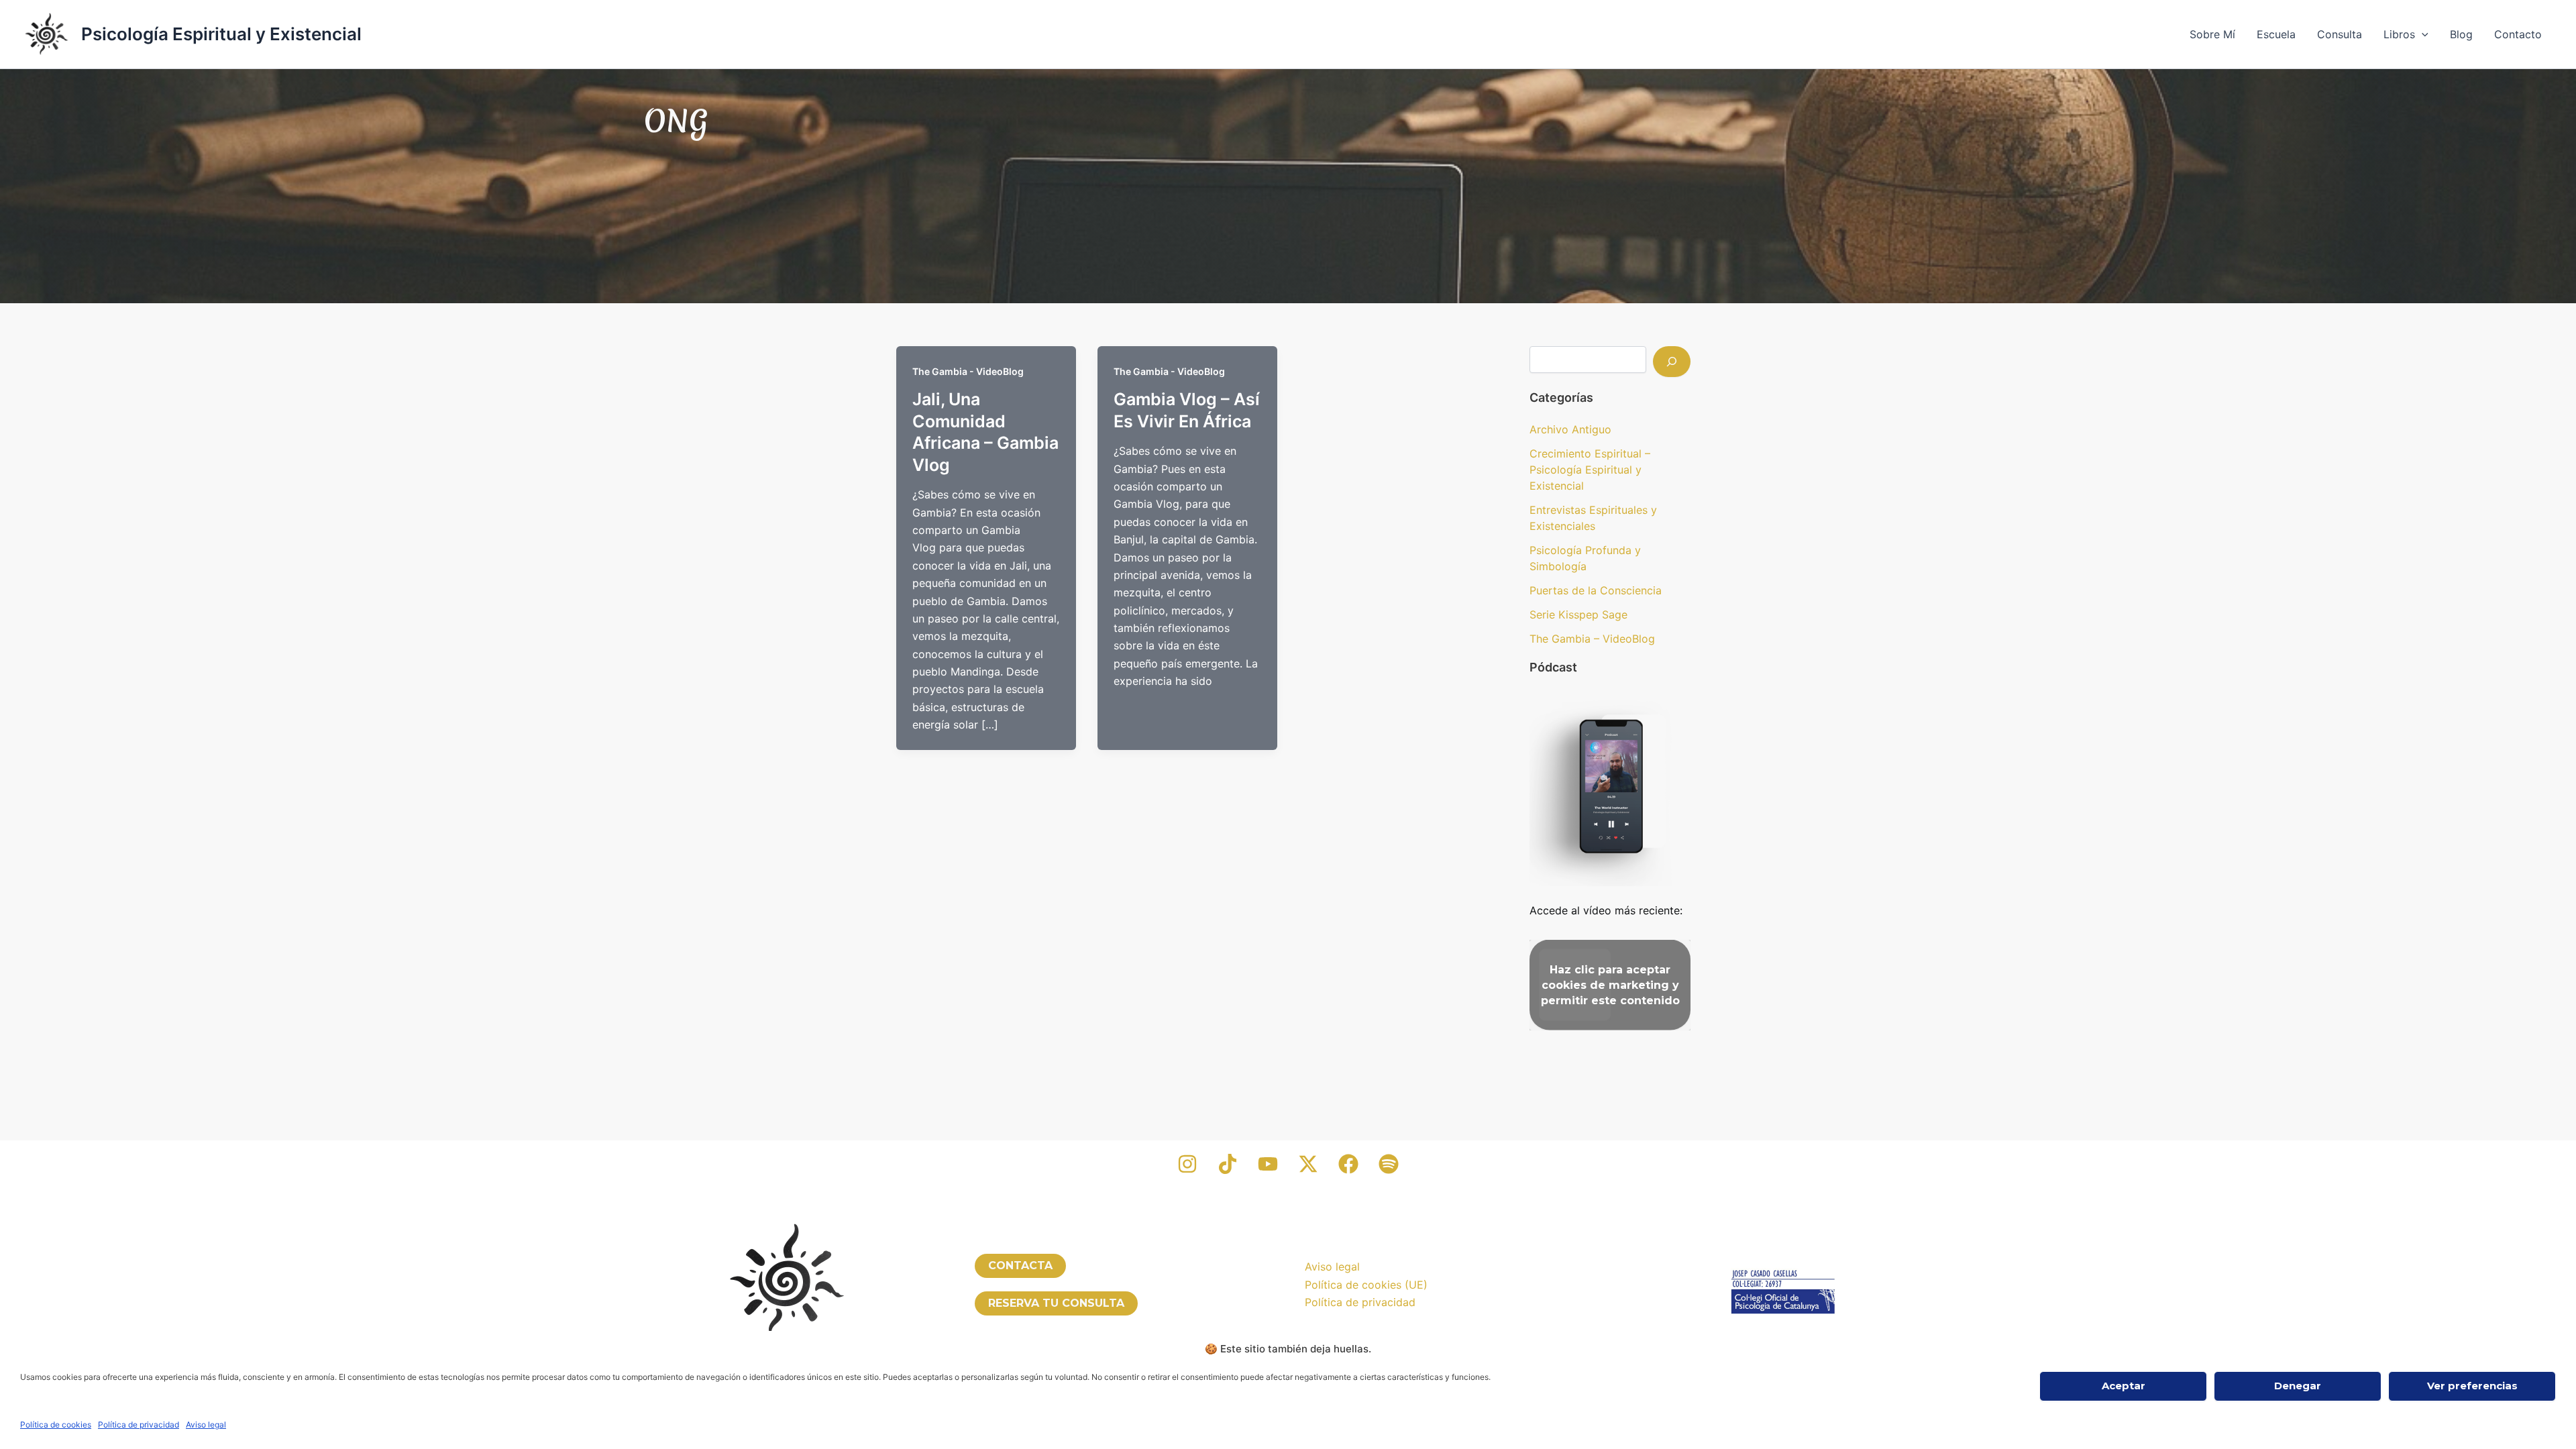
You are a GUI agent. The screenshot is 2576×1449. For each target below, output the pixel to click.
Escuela (2276, 34)
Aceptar (2124, 1386)
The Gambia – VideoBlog (1592, 639)
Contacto (2518, 34)
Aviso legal (206, 1425)
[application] (2422, 34)
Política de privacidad (139, 1425)
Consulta (2340, 34)
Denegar (2298, 1386)
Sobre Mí (2212, 34)
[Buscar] (1672, 362)
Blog (2461, 34)
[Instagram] (1187, 1164)
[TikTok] (1228, 1164)
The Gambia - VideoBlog (968, 371)
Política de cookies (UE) (1366, 1285)
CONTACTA (1020, 1266)
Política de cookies (56, 1425)
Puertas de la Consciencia (1596, 590)
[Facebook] (1348, 1164)
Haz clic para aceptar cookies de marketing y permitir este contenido (1610, 985)
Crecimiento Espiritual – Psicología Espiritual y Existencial (1590, 470)
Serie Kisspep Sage (1578, 614)
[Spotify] (1389, 1164)
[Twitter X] (1308, 1164)
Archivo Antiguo (1570, 429)
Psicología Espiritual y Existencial (221, 34)
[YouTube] (1268, 1164)
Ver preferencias (2472, 1386)
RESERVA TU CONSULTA (1056, 1303)
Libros (2399, 34)
